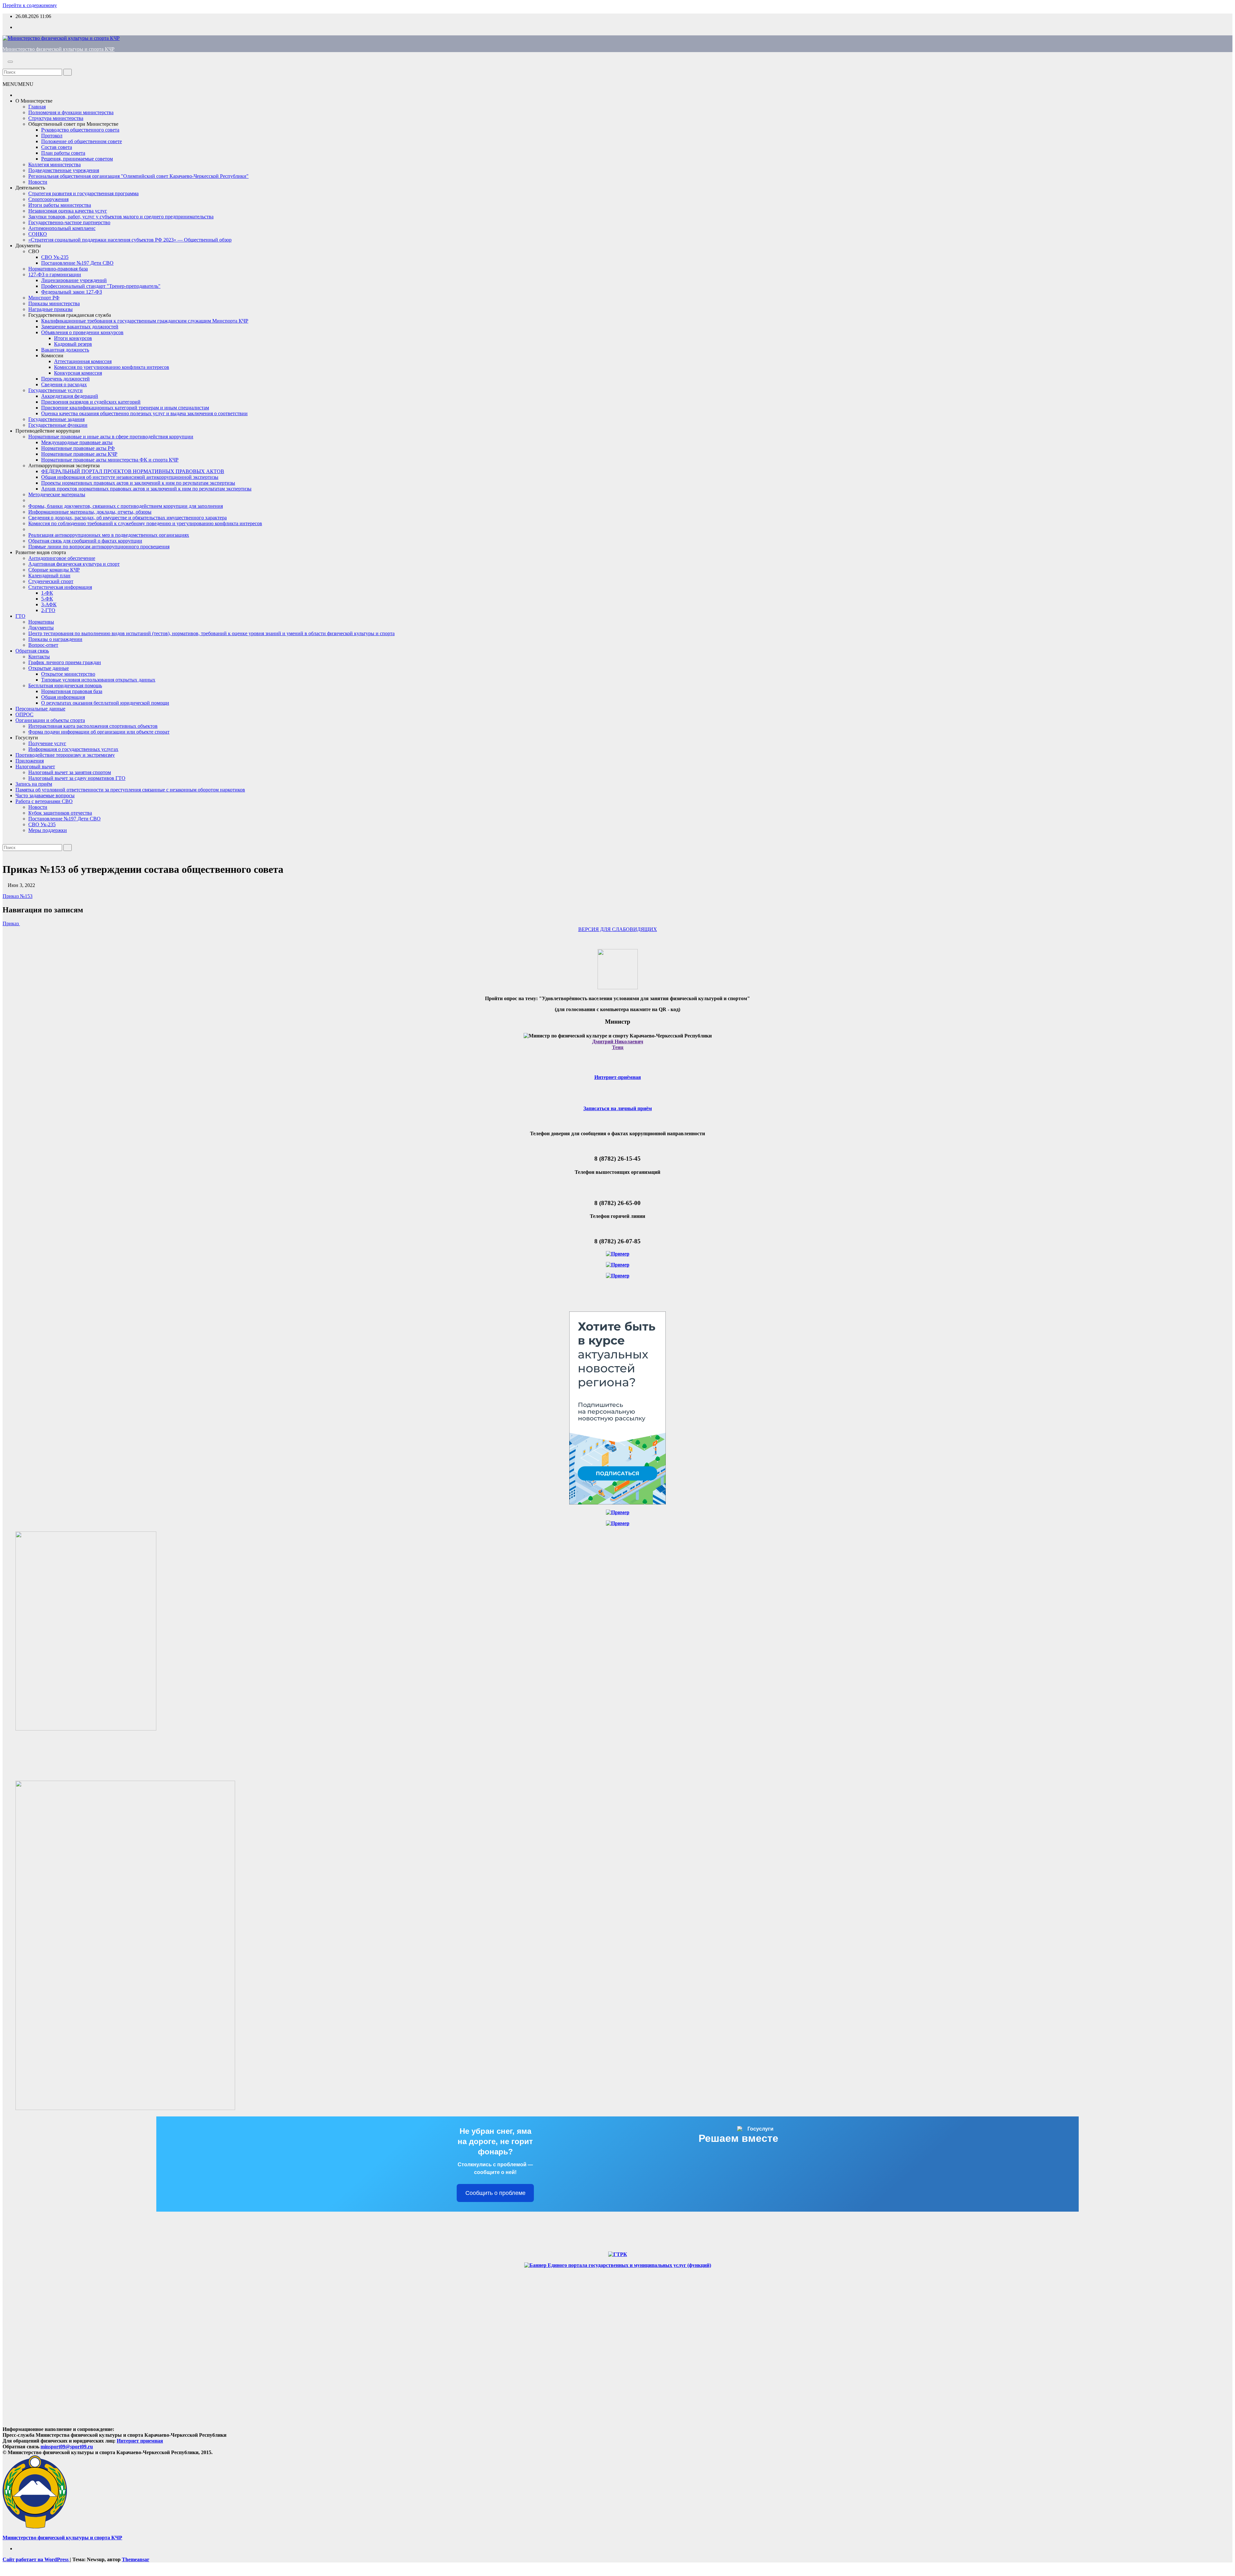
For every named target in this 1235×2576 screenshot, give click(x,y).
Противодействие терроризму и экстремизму (65, 755)
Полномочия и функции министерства (71, 112)
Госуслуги (27, 738)
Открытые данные (49, 668)
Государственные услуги (55, 390)
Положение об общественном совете (82, 141)
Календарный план (49, 575)
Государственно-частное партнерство (69, 222)
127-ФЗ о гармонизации (55, 274)
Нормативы (41, 622)
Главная (37, 107)
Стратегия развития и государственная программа (83, 193)
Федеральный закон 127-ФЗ (72, 292)
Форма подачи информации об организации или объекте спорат (99, 732)
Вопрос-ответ (43, 645)
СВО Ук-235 (55, 257)
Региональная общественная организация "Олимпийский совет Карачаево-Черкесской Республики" (138, 176)
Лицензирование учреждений (74, 280)
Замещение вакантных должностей (80, 327)
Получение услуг (47, 743)
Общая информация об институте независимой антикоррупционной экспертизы (130, 477)
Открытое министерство (68, 674)
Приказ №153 (18, 896)
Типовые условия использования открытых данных (98, 680)
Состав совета (57, 147)
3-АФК (49, 604)
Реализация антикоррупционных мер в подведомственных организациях (109, 535)
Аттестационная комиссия (83, 361)
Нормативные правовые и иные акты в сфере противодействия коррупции (111, 437)
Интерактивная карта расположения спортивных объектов (93, 726)
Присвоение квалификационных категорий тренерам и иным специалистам (125, 408)
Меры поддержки (48, 830)
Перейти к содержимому (30, 5)
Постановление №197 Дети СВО (77, 263)
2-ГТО (48, 610)
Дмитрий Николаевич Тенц (618, 1044)
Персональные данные (40, 709)
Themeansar (136, 2559)
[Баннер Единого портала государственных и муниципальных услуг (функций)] (618, 2265)
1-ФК (47, 593)
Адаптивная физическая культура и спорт (74, 564)
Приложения (30, 761)
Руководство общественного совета (80, 130)
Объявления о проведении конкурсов (82, 332)
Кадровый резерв (73, 344)
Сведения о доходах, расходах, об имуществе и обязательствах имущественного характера (128, 518)
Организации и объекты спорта (50, 720)
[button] (5, 66)
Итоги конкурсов (73, 338)
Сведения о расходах (64, 384)
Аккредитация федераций (70, 396)
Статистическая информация (60, 587)
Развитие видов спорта (41, 552)
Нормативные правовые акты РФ (78, 448)
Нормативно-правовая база (58, 269)
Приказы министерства (54, 303)
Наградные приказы (50, 309)
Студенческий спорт (51, 581)
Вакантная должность (65, 350)
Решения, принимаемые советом (77, 159)
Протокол (52, 136)
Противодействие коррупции (48, 431)
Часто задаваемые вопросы (45, 795)
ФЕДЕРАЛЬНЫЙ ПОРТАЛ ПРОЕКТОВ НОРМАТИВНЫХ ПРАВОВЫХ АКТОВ (133, 471)
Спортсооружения (48, 199)
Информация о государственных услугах (73, 749)
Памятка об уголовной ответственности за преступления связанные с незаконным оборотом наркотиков (130, 790)
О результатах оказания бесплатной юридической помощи (105, 703)
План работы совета (63, 153)
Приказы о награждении (55, 639)
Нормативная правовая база (72, 691)
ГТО (20, 616)
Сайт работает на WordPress (36, 2559)
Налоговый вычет (35, 767)
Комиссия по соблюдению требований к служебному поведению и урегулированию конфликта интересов (145, 523)
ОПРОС (24, 714)
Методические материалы (57, 494)
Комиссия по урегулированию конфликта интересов (112, 367)
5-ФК (47, 599)
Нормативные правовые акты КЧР (79, 454)
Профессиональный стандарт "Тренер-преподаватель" (101, 286)
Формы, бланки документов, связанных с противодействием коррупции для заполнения (126, 506)
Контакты (39, 657)
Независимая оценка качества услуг (68, 211)
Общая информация (63, 697)
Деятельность (30, 188)
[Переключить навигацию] (10, 62)
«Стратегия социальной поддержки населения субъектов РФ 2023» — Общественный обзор (130, 240)
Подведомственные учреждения (64, 170)
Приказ (11, 923)
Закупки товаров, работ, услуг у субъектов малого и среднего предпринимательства (121, 217)
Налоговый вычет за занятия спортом (70, 772)
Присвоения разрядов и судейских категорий (91, 402)
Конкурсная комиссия (78, 373)
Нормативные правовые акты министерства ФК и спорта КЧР (110, 460)
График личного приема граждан (65, 662)
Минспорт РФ (44, 298)
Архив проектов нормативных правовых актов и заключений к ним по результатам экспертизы (146, 489)
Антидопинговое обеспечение (62, 558)
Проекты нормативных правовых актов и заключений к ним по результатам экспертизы (138, 483)
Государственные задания (56, 419)
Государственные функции (58, 425)
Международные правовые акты (77, 442)
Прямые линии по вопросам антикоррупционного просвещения (99, 547)
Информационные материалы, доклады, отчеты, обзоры (90, 512)
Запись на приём (34, 784)
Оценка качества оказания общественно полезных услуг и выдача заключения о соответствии (144, 413)
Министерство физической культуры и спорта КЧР (59, 49)
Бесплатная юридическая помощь (65, 685)
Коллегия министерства (55, 164)
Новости (38, 182)
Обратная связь (32, 651)
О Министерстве (34, 101)
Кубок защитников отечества (60, 813)
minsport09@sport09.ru (67, 2447)
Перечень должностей (65, 379)
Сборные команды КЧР (54, 570)
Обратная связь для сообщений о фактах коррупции (85, 541)
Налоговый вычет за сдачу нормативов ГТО (77, 778)
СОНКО (38, 234)
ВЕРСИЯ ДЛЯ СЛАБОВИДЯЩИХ (618, 929)
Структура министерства (56, 118)
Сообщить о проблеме (495, 2193)
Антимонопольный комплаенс (62, 228)
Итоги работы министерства (60, 205)
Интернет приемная (140, 2441)
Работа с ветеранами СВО (44, 801)
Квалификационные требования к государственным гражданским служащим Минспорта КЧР (145, 321)
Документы (28, 246)
